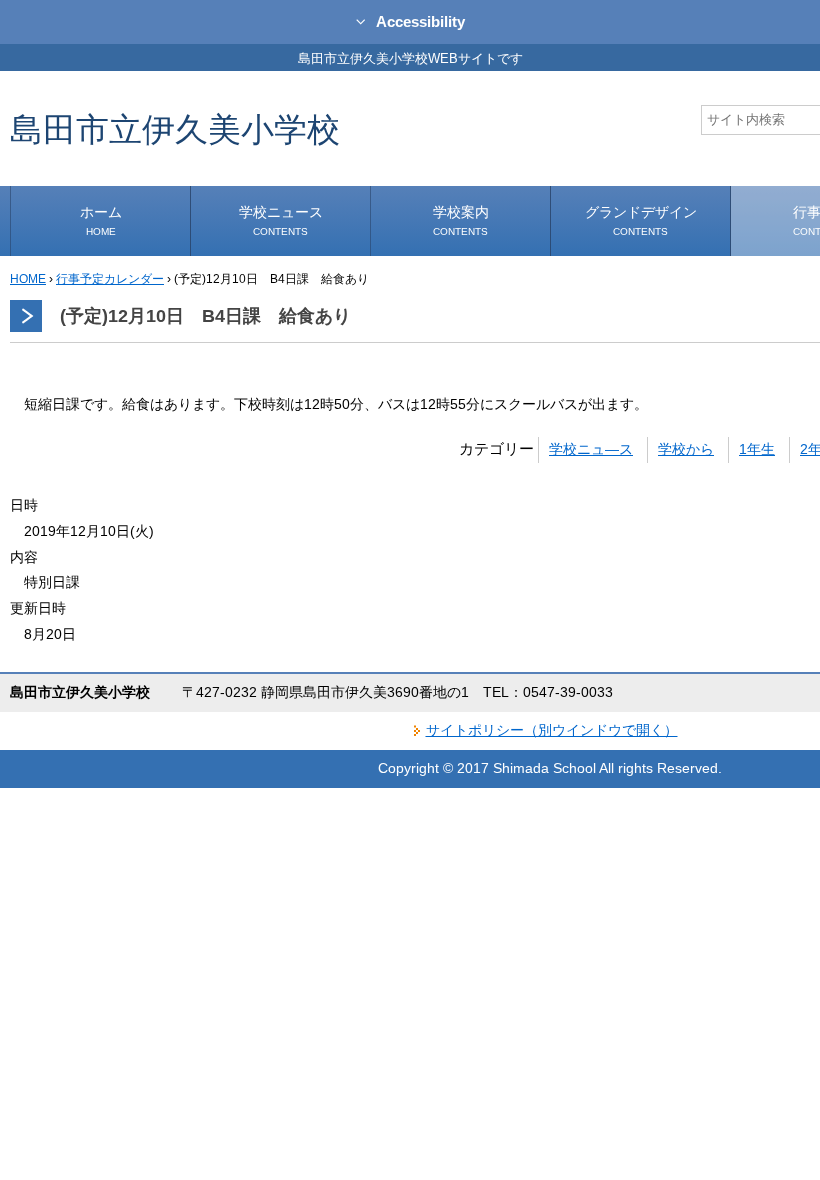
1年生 (757, 449)
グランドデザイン (641, 220)
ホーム (101, 220)
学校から (686, 449)
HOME (28, 279)
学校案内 (461, 220)
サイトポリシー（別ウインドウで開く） (552, 730)
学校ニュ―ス (591, 449)
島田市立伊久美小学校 (175, 128)
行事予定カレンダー (110, 279)
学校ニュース (281, 220)
